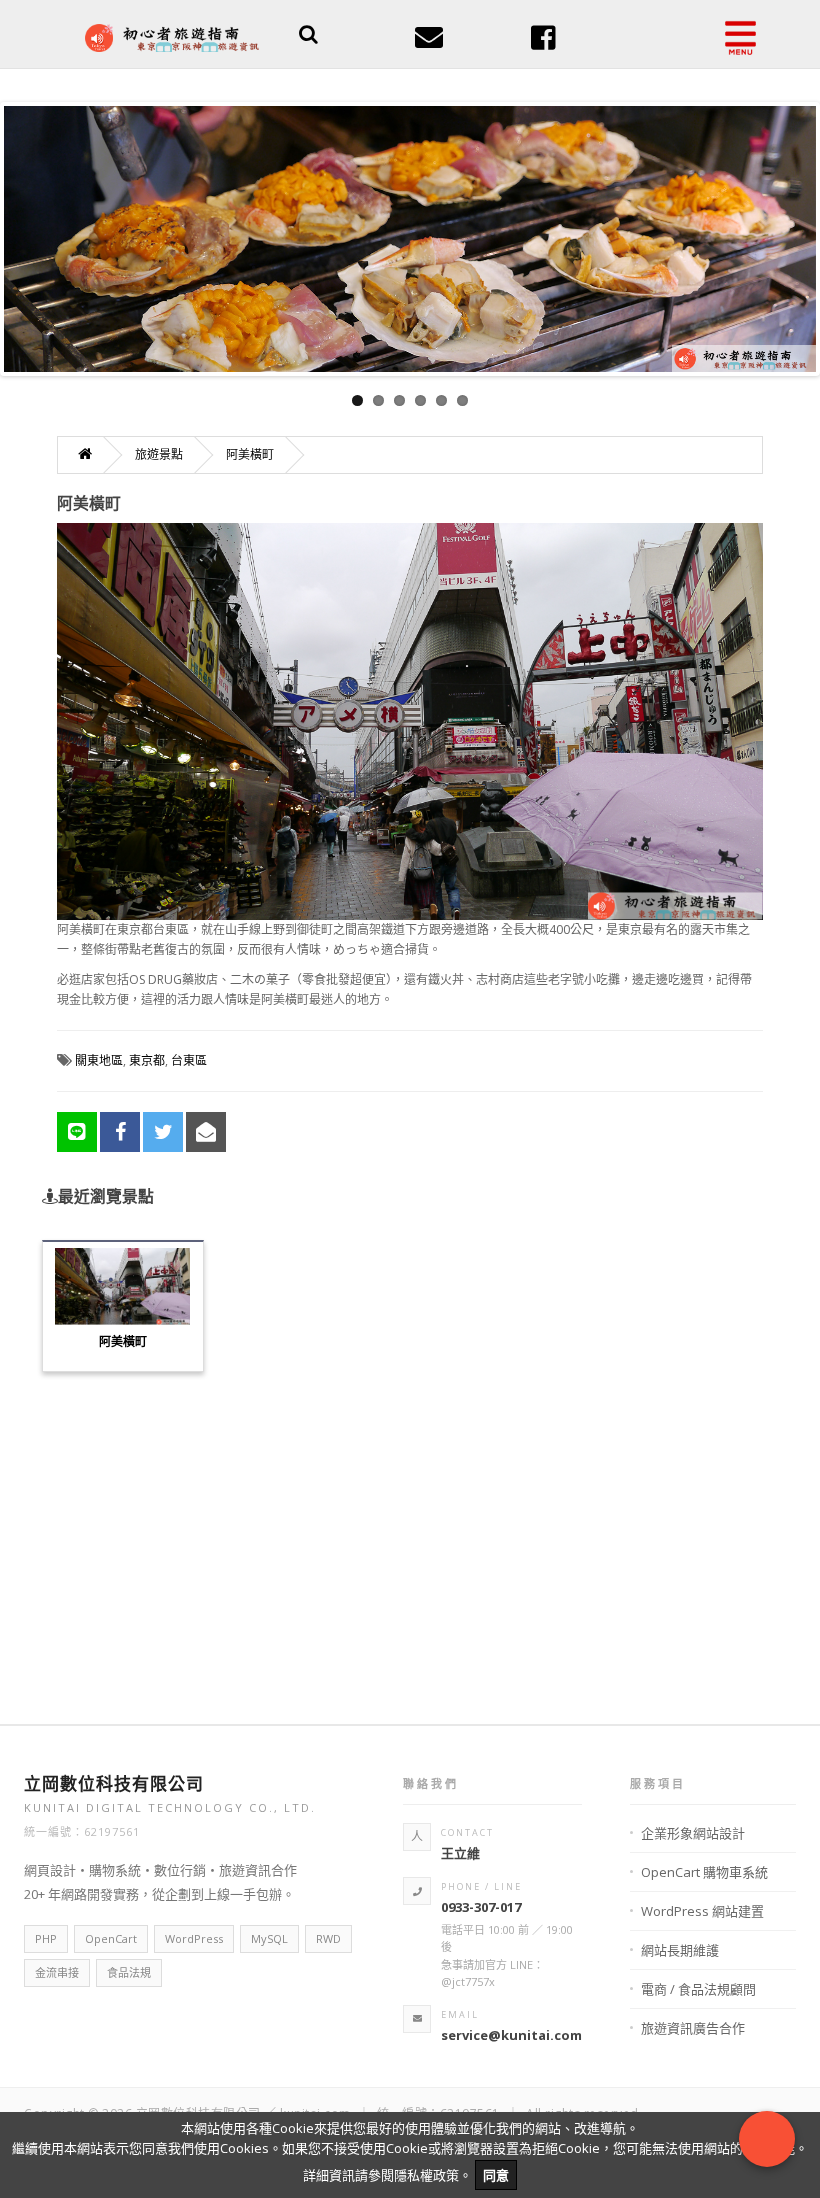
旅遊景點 (159, 454)
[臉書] (543, 43)
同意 (496, 2175)
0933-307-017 (481, 1907)
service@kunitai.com (511, 2035)
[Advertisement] (410, 1536)
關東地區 (99, 1060)
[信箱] (429, 43)
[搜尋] (308, 36)
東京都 (147, 1060)
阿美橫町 (250, 454)
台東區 (189, 1060)
